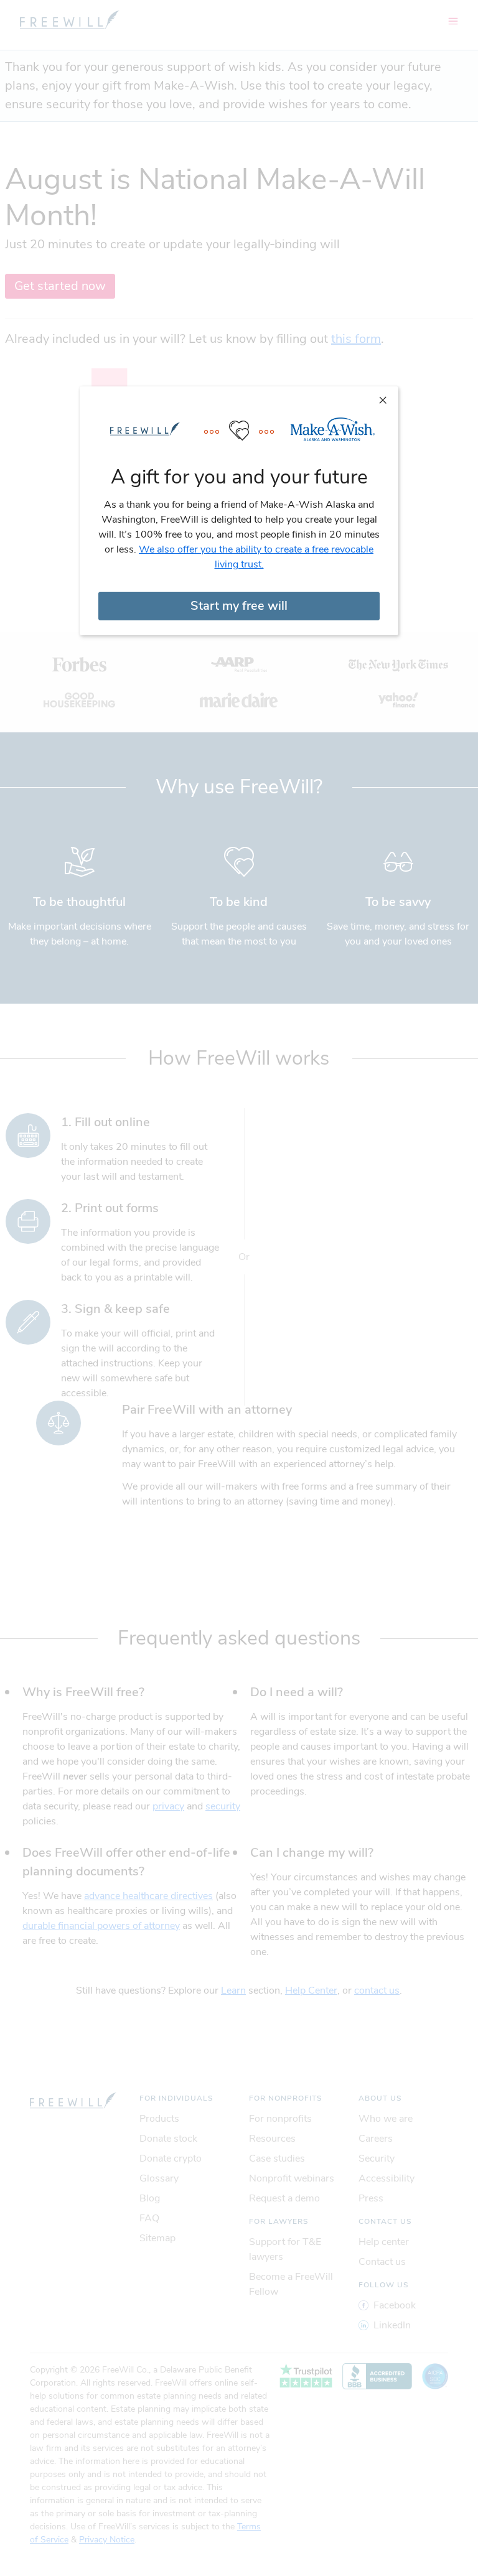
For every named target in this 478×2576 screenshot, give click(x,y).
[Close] (383, 399)
